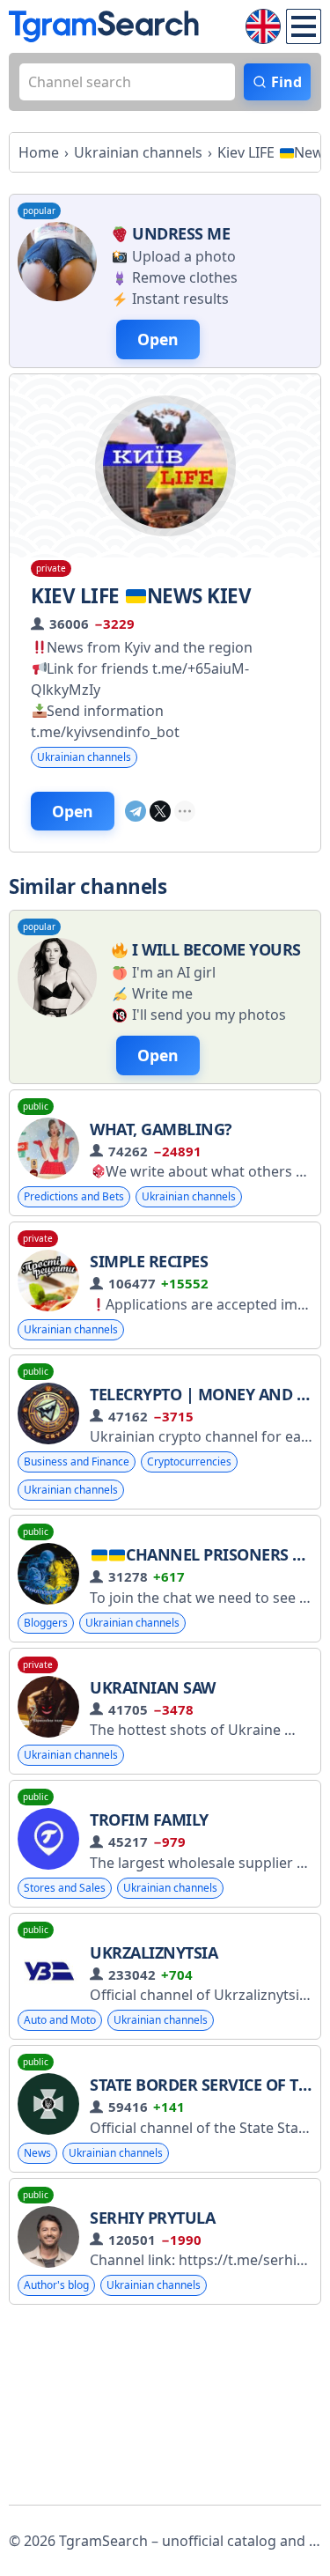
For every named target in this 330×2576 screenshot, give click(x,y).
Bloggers (46, 1623)
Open (73, 811)
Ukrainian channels (84, 757)
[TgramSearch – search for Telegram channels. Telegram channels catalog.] (104, 26)
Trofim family (149, 1819)
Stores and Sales (65, 1888)
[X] (160, 811)
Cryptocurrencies (189, 1461)
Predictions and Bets (74, 1196)
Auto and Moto (60, 2020)
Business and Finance (77, 1461)
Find (286, 82)
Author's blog (56, 2285)
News (37, 2153)
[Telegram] (136, 811)
